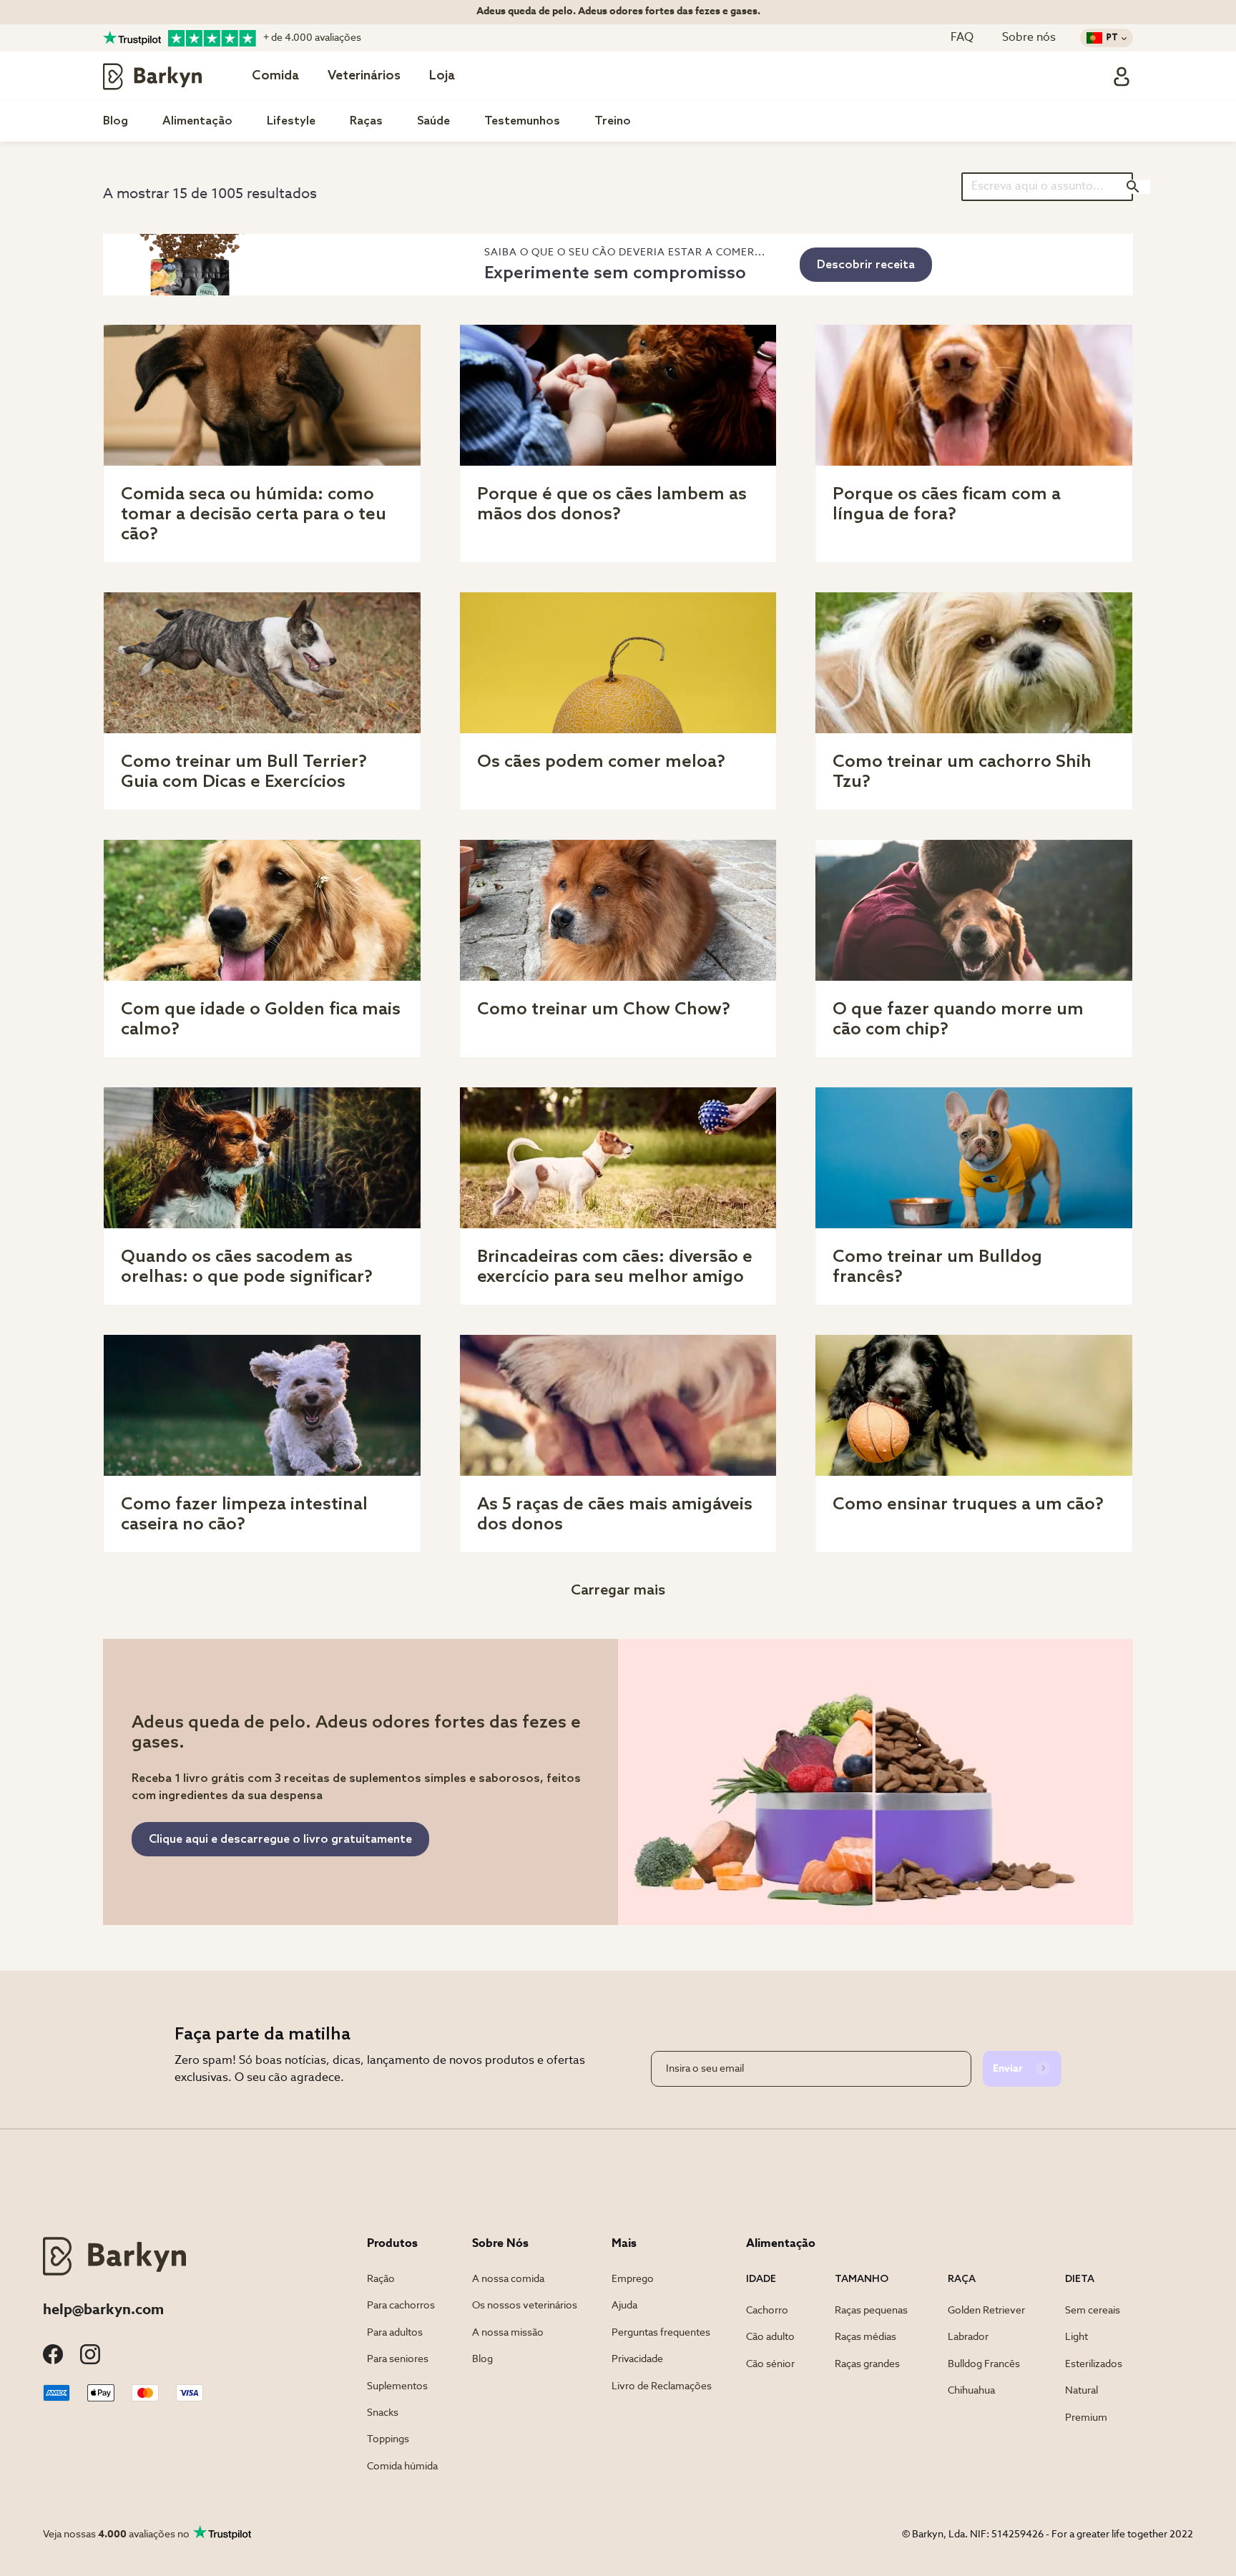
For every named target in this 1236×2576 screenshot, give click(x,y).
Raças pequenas (871, 2311)
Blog (116, 121)
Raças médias (865, 2337)
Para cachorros (401, 2306)
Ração (381, 2279)
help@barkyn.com (103, 2311)
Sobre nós (1029, 38)
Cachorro (767, 2311)
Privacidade (637, 2359)
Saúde (433, 121)
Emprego (633, 2279)
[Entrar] (1122, 77)
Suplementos (397, 2386)
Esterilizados (1094, 2364)
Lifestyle (291, 121)
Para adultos (395, 2333)
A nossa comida (508, 2279)
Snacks (383, 2413)
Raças (366, 121)
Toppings (388, 2439)
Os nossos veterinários (525, 2306)
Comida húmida (402, 2467)
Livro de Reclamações (662, 2386)
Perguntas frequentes (661, 2333)
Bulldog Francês (984, 2364)
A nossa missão (508, 2333)
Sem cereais (1093, 2311)
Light (1076, 2337)
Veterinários (364, 76)
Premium (1086, 2418)
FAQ (962, 38)
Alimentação (197, 121)
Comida (275, 76)
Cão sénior (770, 2364)
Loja (442, 76)
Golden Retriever (986, 2311)
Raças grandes (867, 2364)
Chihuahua (971, 2391)
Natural (1081, 2391)
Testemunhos (522, 121)
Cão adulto (770, 2337)
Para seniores (398, 2359)
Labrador (968, 2337)
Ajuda (624, 2306)
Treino (613, 121)
